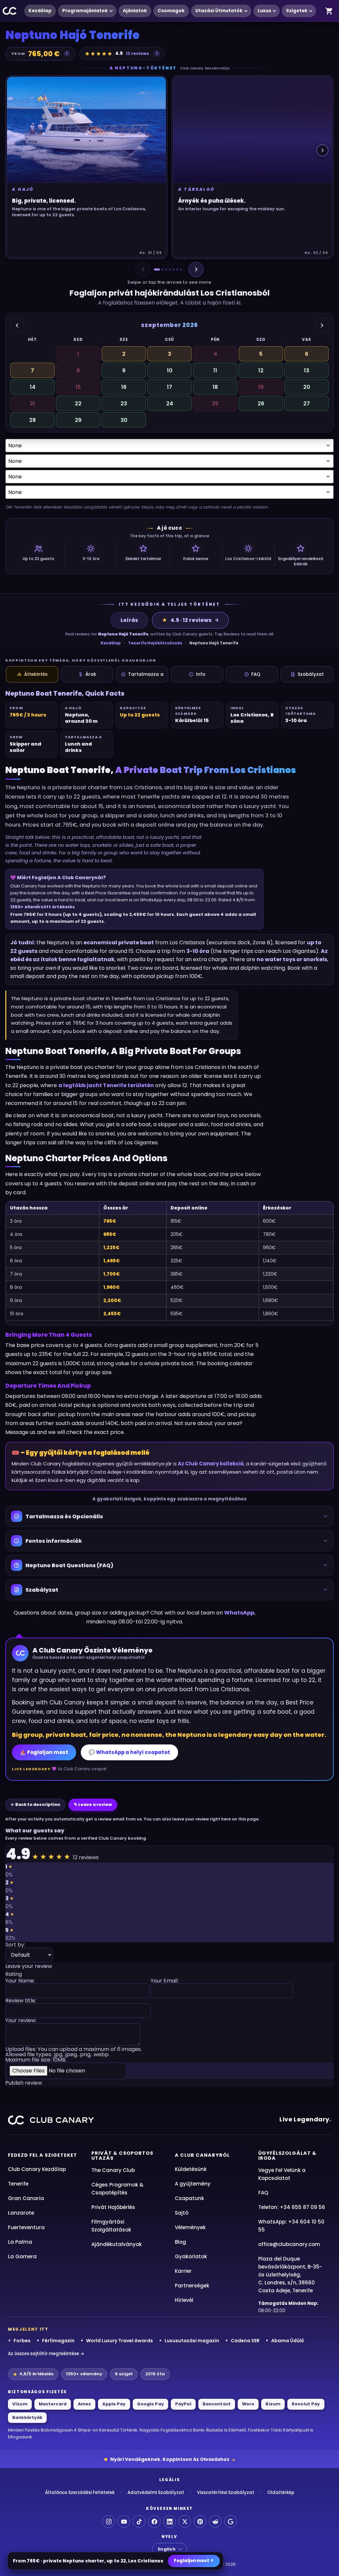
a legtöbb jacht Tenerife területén (106, 1085)
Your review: (21, 2021)
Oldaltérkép (281, 2493)
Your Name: (20, 1981)
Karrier (183, 2271)
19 (261, 387)
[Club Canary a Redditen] (215, 2521)
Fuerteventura (26, 2227)
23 (124, 404)
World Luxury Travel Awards (120, 2341)
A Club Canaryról (202, 2155)
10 (170, 370)
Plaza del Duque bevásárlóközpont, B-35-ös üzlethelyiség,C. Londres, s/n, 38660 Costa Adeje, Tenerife (290, 2275)
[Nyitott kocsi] (329, 11)
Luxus (264, 11)
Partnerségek (192, 2286)
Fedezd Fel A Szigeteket (43, 2155)
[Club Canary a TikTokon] (139, 2521)
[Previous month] (17, 325)
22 (78, 404)
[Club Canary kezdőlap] (51, 2120)
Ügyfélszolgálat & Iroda (287, 2156)
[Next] (196, 269)
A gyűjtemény (193, 2184)
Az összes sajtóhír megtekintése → (46, 2354)
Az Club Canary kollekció (211, 1464)
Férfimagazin (58, 2341)
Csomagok (171, 11)
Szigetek (297, 11)
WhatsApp (239, 1613)
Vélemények (190, 2227)
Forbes (22, 2341)
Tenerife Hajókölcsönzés (155, 643)
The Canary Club (113, 2170)
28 (32, 420)
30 (124, 420)
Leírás (129, 620)
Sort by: (15, 1945)
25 (215, 404)
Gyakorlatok (191, 2256)
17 (169, 387)
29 (78, 420)
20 (307, 387)
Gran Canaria (26, 2198)
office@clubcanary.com (289, 2244)
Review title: (21, 2001)
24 (170, 404)
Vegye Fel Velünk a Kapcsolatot (282, 2174)
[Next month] (322, 325)
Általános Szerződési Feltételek (80, 2493)
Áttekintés (36, 674)
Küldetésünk (191, 2169)
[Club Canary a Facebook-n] (154, 2521)
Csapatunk (189, 2198)
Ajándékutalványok (117, 2244)
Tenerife (18, 2184)
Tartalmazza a (146, 674)
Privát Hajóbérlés (113, 2207)
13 (307, 370)
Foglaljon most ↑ (194, 2561)
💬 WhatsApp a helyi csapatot (129, 1752)
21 (32, 404)
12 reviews (138, 53)
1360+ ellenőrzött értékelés (43, 907)
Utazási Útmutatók (219, 11)
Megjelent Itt (28, 2329)
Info (201, 674)
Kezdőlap (40, 11)
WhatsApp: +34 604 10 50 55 (291, 2226)
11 (215, 370)
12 (261, 370)
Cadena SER (245, 2341)
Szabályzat (311, 674)
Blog (180, 2242)
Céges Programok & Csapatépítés (117, 2189)
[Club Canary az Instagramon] (109, 2521)
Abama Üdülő (288, 2341)
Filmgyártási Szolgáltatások (111, 2226)
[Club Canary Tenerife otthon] (10, 11)
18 (215, 387)
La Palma (20, 2242)
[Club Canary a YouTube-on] (124, 2521)
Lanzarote (21, 2213)
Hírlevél (184, 2300)
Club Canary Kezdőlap (37, 2169)
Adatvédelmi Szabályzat (156, 2493)
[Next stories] (322, 150)
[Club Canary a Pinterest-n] (200, 2521)
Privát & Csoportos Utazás (122, 2156)
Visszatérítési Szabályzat (226, 2493)
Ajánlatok (135, 11)
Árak (91, 674)
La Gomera (22, 2256)
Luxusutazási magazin (192, 2341)
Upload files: (73, 2055)
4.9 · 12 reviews (187, 620)
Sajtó (182, 2213)
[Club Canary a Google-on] (230, 2521)
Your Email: (165, 1981)
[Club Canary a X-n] (185, 2521)
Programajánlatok (85, 11)
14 (33, 387)
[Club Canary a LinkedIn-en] (169, 2521)
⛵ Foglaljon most (44, 1752)
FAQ (256, 674)
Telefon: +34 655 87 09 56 (292, 2207)
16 (124, 387)
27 (307, 404)
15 (78, 387)
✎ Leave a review (93, 1804)
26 (261, 404)
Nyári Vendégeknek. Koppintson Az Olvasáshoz (170, 2459)
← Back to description (35, 1804)
